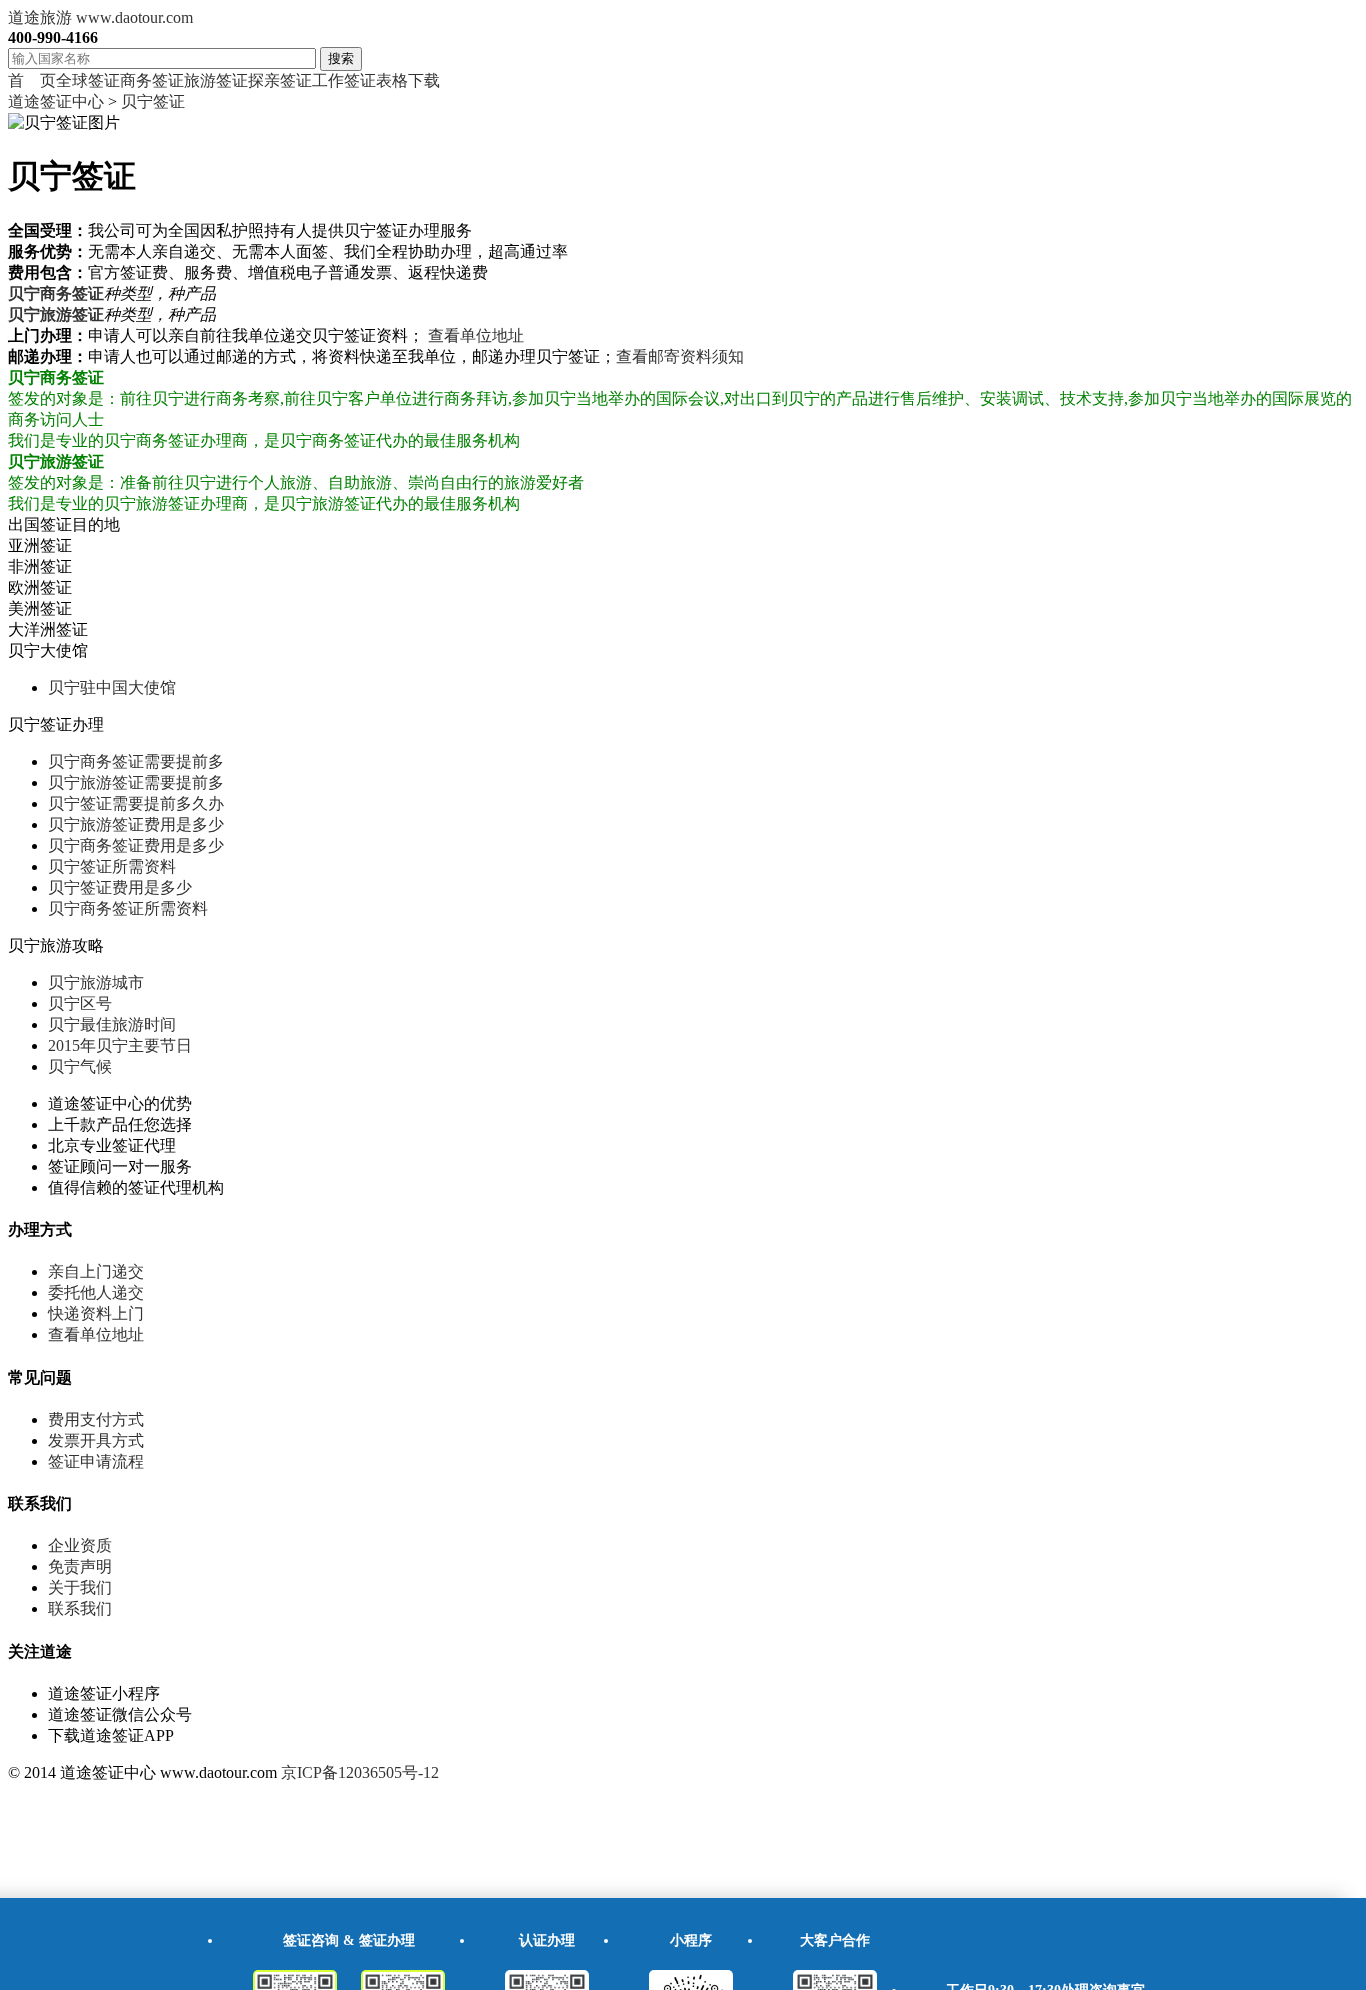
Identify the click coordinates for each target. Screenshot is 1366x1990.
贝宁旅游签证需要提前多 (136, 782)
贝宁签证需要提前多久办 (136, 803)
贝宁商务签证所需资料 (128, 908)
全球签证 (88, 80)
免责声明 (80, 1566)
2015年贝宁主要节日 (120, 1045)
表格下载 (408, 80)
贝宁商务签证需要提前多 (136, 761)
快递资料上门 (96, 1313)
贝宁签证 (153, 101)
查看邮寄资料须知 (680, 356)
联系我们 (80, 1608)
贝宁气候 (80, 1066)
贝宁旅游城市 (96, 982)
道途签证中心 (56, 101)
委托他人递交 (96, 1292)
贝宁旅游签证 (56, 314)
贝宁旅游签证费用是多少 (136, 824)
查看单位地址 (476, 335)
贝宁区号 (80, 1003)
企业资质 (80, 1545)
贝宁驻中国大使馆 (112, 687)
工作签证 (344, 80)
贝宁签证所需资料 (112, 866)
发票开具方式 (96, 1440)
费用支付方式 (96, 1419)
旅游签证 (216, 80)
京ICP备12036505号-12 (360, 1772)
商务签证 (152, 80)
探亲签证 (280, 80)
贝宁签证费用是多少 (120, 887)
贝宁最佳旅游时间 (112, 1024)
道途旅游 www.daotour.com (100, 17)
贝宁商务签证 (56, 293)
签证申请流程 (96, 1461)
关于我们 (80, 1587)
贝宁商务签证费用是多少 (136, 845)
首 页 (32, 80)
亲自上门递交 (96, 1271)
